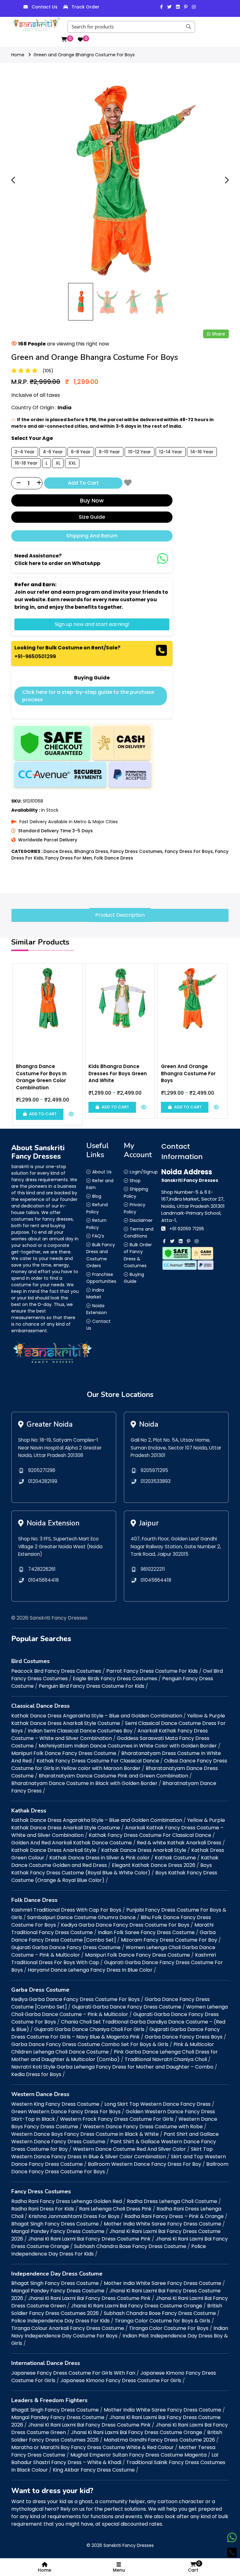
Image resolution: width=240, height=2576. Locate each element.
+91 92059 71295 (187, 1229)
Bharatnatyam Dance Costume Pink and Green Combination (113, 1776)
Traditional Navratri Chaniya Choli (166, 2059)
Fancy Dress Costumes (136, 851)
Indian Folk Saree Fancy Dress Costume (146, 1932)
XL (58, 463)
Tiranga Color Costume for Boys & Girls (162, 2321)
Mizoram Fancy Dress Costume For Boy (169, 1940)
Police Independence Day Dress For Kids (60, 2321)
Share (218, 334)
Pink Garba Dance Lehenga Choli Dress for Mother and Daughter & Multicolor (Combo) (115, 2056)
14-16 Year (202, 452)
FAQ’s (98, 1236)
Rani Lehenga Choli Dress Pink (115, 2209)
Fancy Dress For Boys (189, 851)
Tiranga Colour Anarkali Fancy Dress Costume (68, 2328)
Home (18, 55)
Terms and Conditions (139, 1233)
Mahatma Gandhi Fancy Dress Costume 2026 (159, 2440)
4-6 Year (53, 452)
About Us (102, 1172)
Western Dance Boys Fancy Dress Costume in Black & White (85, 2134)
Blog (97, 1196)
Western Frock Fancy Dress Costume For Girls (117, 2119)
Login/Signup (144, 1172)
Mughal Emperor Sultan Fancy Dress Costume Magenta (138, 2455)
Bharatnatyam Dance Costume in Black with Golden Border (84, 1783)
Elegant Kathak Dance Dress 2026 (154, 1865)
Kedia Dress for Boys (36, 2074)
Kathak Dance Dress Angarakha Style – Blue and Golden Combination (97, 1716)
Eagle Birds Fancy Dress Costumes (115, 1679)
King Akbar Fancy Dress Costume (94, 2470)
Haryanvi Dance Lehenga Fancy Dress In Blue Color (90, 1970)
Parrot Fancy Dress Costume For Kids (152, 1671)
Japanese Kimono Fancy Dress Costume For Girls (121, 2380)
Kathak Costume (175, 1858)
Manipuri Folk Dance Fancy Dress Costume (64, 1753)
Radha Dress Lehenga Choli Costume (172, 2201)
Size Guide (92, 517)
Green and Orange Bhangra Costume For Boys (84, 55)
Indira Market (95, 1294)
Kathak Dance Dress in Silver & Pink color (100, 1858)
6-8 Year (81, 452)
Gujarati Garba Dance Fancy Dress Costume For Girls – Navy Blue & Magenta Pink (115, 2033)
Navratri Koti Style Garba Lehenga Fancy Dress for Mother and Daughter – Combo (112, 2067)
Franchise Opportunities (101, 1278)
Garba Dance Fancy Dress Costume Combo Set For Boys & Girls (90, 2044)
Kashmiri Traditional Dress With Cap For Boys (66, 1910)
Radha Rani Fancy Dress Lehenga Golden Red (67, 2201)
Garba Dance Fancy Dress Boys (184, 2037)
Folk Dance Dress (114, 858)
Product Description (120, 915)
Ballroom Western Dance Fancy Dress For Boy (145, 2164)
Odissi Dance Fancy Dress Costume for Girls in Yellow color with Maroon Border (119, 1764)
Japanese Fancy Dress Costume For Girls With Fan (73, 2373)
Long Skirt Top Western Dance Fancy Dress (157, 2104)
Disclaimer (141, 1220)
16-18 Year (26, 463)
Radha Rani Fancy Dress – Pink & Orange (174, 2216)
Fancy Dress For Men (69, 858)
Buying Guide (134, 1278)
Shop (135, 1181)
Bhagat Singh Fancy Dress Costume (55, 2224)
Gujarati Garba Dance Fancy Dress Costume (66, 1947)
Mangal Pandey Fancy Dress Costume (58, 2231)
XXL (72, 463)
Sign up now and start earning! (92, 624)
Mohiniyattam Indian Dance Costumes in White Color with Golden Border (128, 1746)
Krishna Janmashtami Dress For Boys (74, 2216)
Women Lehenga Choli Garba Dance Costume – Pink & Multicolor (120, 2011)
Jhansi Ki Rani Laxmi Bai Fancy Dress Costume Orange (137, 2306)
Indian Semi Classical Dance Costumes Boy (80, 1731)
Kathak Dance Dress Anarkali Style (54, 1850)
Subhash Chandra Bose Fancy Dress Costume (130, 2246)
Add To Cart (83, 483)
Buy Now (92, 500)
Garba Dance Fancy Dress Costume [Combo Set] (113, 1936)
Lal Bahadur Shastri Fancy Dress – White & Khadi (115, 2459)
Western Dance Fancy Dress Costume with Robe (143, 2127)
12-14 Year (171, 452)
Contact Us (45, 7)
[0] (64, 39)
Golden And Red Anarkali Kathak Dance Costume (72, 1843)
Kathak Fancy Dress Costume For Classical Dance (98, 1761)
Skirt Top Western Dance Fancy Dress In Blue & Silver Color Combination (112, 2153)
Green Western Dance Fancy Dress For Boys (66, 2112)
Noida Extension (97, 1309)
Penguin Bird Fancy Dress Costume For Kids (92, 1686)
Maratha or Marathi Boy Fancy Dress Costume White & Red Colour (92, 2447)
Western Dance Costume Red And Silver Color (129, 2149)
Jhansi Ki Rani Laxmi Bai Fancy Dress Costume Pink (89, 2239)
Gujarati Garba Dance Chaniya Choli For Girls (89, 2029)
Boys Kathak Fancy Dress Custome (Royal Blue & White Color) (112, 1869)
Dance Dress (58, 851)
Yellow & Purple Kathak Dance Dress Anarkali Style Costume (118, 1719)
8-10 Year (109, 452)
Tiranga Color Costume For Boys (169, 2328)
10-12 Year (140, 452)
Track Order (85, 7)
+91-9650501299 (35, 656)
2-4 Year (25, 452)
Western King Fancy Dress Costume (55, 2104)
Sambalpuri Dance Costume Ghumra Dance (81, 1917)
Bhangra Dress (91, 851)
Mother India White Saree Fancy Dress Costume (162, 2224)
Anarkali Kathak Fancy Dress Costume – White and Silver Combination (110, 1734)
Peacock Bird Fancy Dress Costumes (56, 1671)
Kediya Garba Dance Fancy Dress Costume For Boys (125, 1925)
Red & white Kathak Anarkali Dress (179, 1843)
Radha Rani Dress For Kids (43, 2209)
